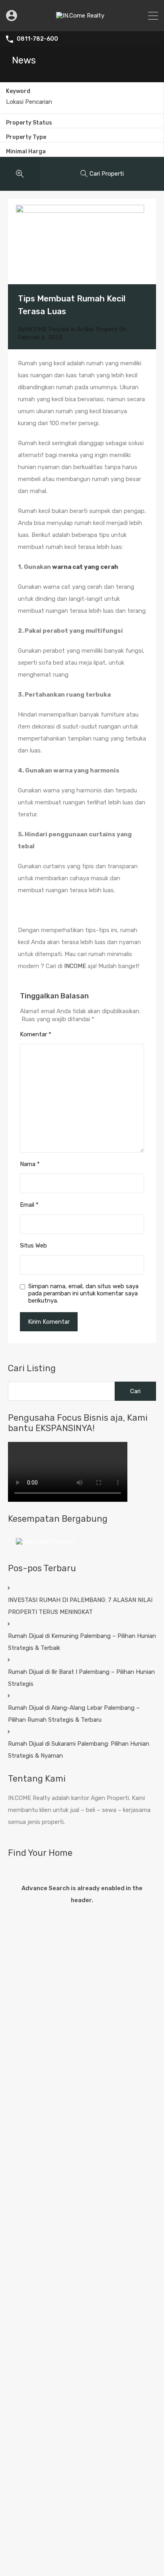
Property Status (29, 123)
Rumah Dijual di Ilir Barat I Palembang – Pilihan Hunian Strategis (81, 1678)
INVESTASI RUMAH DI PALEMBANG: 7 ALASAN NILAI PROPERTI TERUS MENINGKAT (80, 1606)
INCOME (75, 966)
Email (29, 1205)
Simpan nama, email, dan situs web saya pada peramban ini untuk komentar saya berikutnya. (83, 1293)
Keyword (18, 91)
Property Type (26, 137)
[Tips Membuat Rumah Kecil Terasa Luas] (82, 242)
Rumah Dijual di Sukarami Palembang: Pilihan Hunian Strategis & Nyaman (79, 1750)
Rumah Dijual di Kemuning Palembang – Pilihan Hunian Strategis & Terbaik (82, 1642)
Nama (30, 1164)
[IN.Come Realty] (82, 22)
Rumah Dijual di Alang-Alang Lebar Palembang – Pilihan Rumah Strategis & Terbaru (74, 1714)
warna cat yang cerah (85, 567)
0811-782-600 (37, 39)
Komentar (36, 1034)
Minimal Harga (26, 151)
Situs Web (33, 1245)
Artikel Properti (97, 329)
